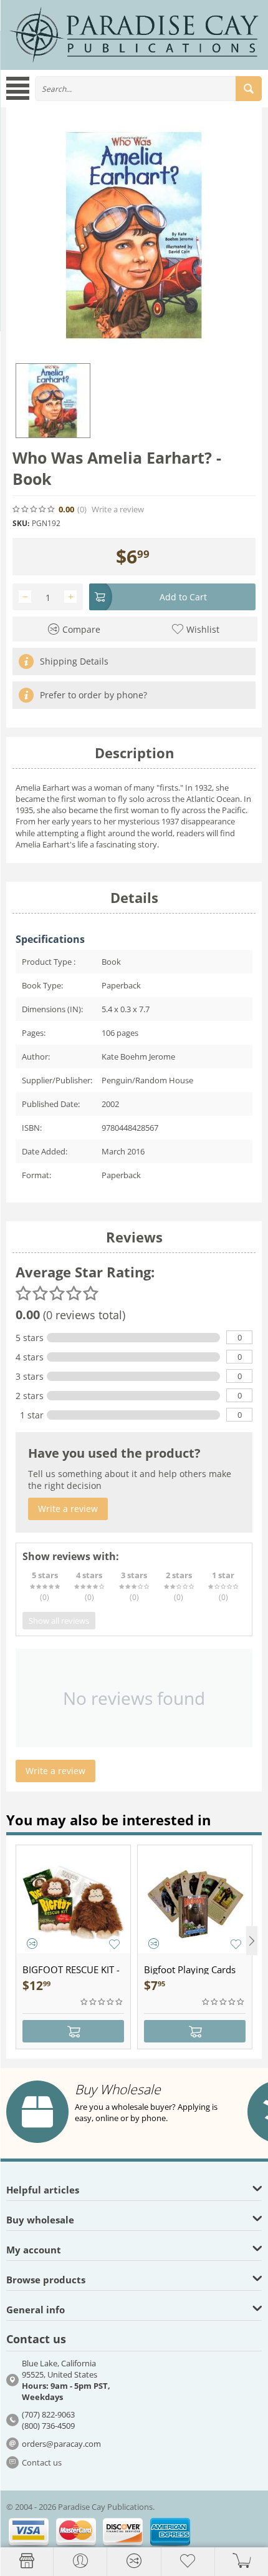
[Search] (249, 89)
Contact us (42, 2462)
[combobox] (148, 89)
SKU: (21, 523)
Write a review (118, 510)
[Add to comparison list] (32, 1944)
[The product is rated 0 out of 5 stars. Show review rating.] (102, 2002)
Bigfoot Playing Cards (190, 1969)
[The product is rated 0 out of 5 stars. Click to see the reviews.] (34, 509)
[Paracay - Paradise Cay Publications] (134, 34)
